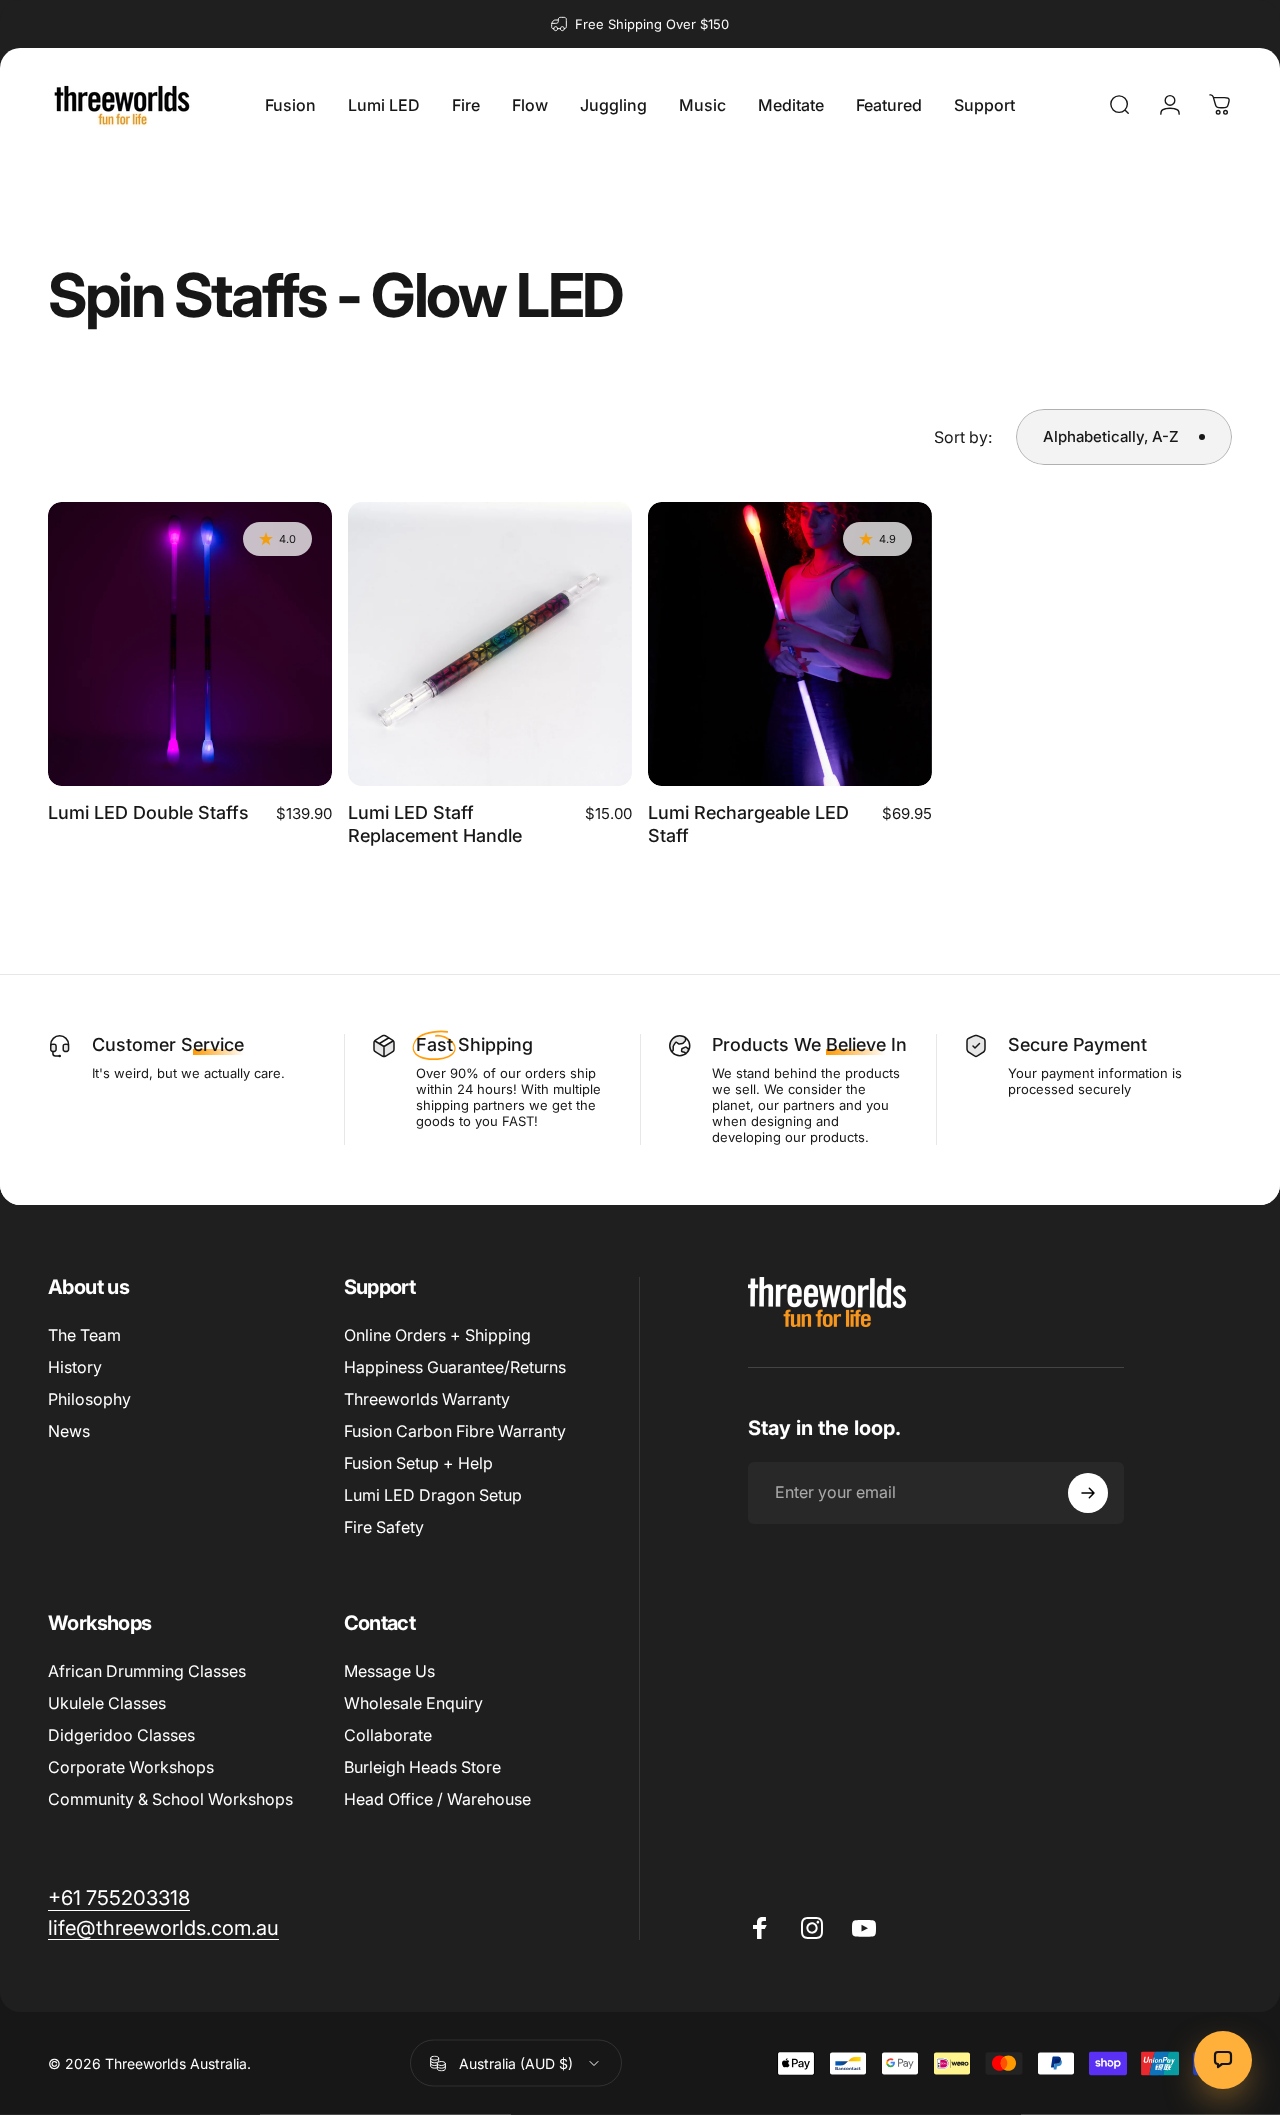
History (75, 1367)
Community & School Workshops (170, 1799)
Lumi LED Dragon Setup (433, 1495)
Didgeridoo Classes (121, 1735)
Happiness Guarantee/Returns (455, 1367)
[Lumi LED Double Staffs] (190, 644)
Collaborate (388, 1735)
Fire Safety (384, 1527)
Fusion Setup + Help (418, 1463)
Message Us (389, 1671)
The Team (84, 1335)
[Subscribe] (1088, 1493)
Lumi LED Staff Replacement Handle (435, 824)
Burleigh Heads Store (422, 1767)
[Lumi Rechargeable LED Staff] (790, 644)
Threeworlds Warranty (427, 1399)
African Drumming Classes (147, 1671)
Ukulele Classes (107, 1703)
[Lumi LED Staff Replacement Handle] (490, 644)
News (69, 1431)
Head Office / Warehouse (437, 1799)
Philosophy (89, 1399)
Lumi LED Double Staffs (148, 812)
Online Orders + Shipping (437, 1335)
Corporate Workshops (131, 1767)
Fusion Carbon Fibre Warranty (455, 1431)
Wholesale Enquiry (413, 1703)
